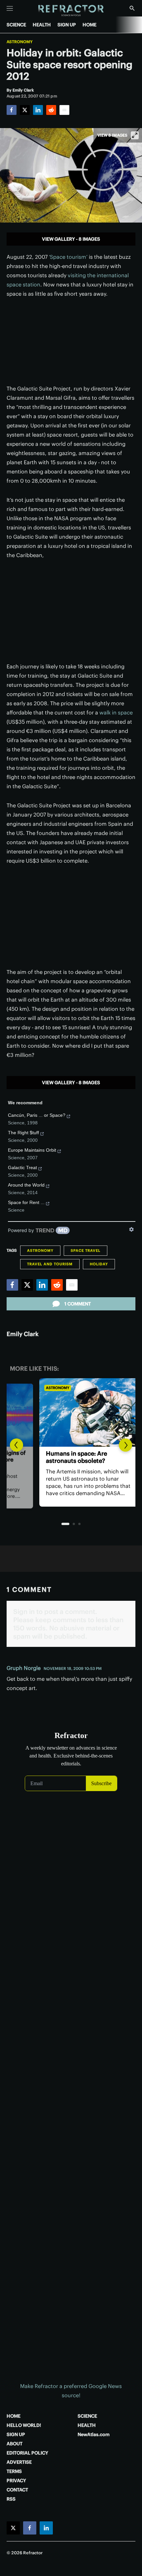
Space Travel (86, 1250)
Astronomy (20, 42)
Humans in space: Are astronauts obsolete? (57, 1457)
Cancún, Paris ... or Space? (37, 1115)
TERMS (14, 2471)
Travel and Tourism (50, 1264)
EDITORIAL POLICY (27, 2453)
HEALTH (42, 25)
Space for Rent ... (26, 1202)
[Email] (64, 110)
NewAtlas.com (94, 2434)
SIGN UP (67, 25)
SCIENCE (16, 25)
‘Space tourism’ (68, 257)
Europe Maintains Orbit (32, 1150)
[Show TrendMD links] (131, 1229)
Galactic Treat (22, 1167)
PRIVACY (16, 2481)
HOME (89, 25)
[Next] (125, 1445)
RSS (11, 2499)
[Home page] (71, 11)
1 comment (78, 1304)
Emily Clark (23, 1334)
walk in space (116, 712)
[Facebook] (12, 110)
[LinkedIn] (38, 110)
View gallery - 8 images (71, 239)
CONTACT (17, 2490)
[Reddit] (51, 110)
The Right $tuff (23, 1133)
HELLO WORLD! (24, 2425)
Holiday (99, 1264)
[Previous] (17, 1445)
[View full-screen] (135, 135)
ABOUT (15, 2444)
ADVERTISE (19, 2462)
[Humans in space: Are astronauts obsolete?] (71, 1412)
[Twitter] (25, 110)
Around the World (26, 1185)
